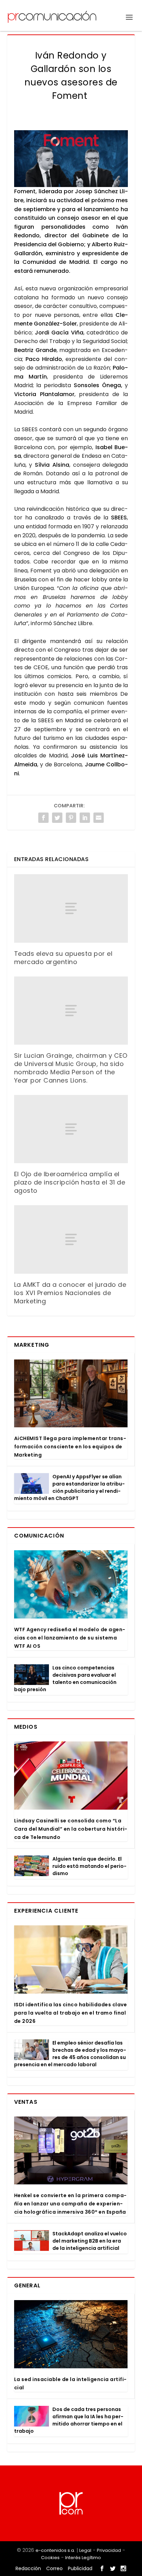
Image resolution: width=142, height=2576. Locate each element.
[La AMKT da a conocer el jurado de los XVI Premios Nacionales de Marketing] (71, 1239)
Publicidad (80, 2568)
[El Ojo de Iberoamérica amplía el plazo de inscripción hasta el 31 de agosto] (71, 1129)
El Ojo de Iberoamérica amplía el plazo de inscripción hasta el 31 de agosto (70, 1182)
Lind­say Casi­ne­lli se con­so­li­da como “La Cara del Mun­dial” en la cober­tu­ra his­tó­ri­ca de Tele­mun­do (71, 1829)
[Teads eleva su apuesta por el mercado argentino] (71, 908)
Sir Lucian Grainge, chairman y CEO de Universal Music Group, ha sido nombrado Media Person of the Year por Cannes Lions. (71, 1068)
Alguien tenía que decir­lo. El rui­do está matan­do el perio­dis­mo (89, 1866)
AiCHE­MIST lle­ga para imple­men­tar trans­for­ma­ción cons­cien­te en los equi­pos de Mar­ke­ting (70, 1447)
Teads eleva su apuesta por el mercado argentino (63, 958)
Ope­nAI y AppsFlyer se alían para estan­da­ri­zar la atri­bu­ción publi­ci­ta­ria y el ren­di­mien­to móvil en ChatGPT (69, 1487)
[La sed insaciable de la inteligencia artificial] (71, 2334)
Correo (54, 2568)
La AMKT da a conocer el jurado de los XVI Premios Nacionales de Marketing (70, 1293)
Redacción (28, 2568)
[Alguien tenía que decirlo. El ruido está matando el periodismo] (32, 1866)
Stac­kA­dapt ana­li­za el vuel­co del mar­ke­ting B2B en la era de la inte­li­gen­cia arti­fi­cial (90, 2241)
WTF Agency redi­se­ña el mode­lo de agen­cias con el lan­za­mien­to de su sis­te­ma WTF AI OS (70, 1638)
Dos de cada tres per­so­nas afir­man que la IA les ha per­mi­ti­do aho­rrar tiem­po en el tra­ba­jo (69, 2420)
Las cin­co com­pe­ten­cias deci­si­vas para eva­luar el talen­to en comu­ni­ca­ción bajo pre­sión (65, 1679)
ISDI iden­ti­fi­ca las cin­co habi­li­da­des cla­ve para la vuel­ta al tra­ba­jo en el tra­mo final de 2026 (71, 2013)
